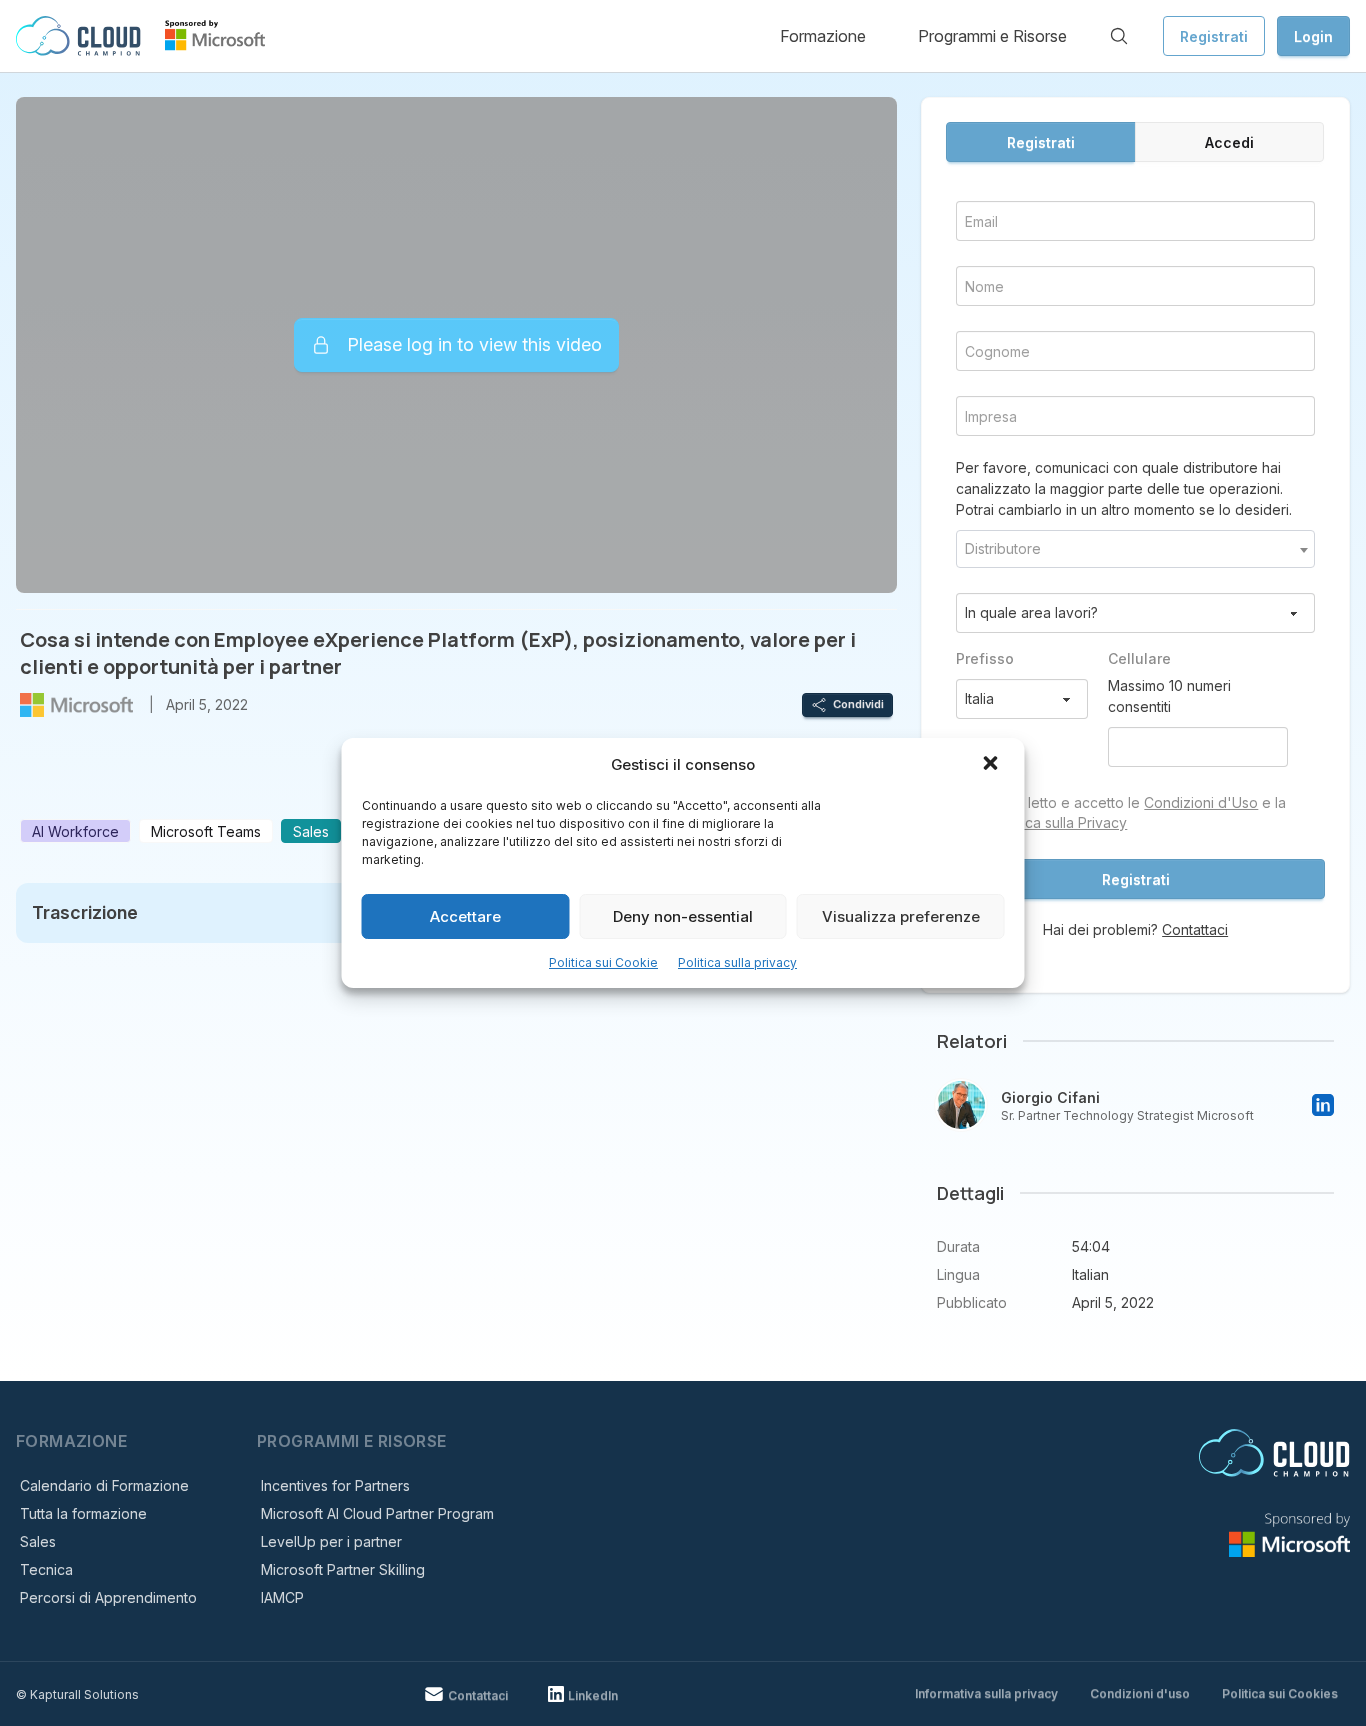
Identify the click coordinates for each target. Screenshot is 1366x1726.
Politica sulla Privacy (1060, 822)
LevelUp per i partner (331, 1541)
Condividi (858, 704)
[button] (993, 765)
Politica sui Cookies (1280, 1693)
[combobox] (1135, 549)
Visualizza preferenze (901, 916)
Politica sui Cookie (603, 962)
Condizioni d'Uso (1201, 802)
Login (1313, 36)
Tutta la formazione (83, 1513)
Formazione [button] (823, 36)
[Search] (1119, 36)
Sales (38, 1541)
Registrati (1214, 36)
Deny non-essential (683, 916)
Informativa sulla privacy (986, 1693)
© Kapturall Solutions (77, 1694)
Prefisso (985, 658)
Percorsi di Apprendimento (108, 1597)
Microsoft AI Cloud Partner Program (377, 1513)
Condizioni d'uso (1140, 1693)
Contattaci (1195, 929)
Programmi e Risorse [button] (992, 36)
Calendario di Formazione (104, 1485)
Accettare (465, 916)
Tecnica (46, 1569)
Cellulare (1139, 658)
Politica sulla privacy (737, 962)
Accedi (1229, 142)
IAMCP (282, 1597)
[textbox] (1135, 549)
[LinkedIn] (1323, 1105)
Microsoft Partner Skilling (343, 1569)
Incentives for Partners (335, 1485)
